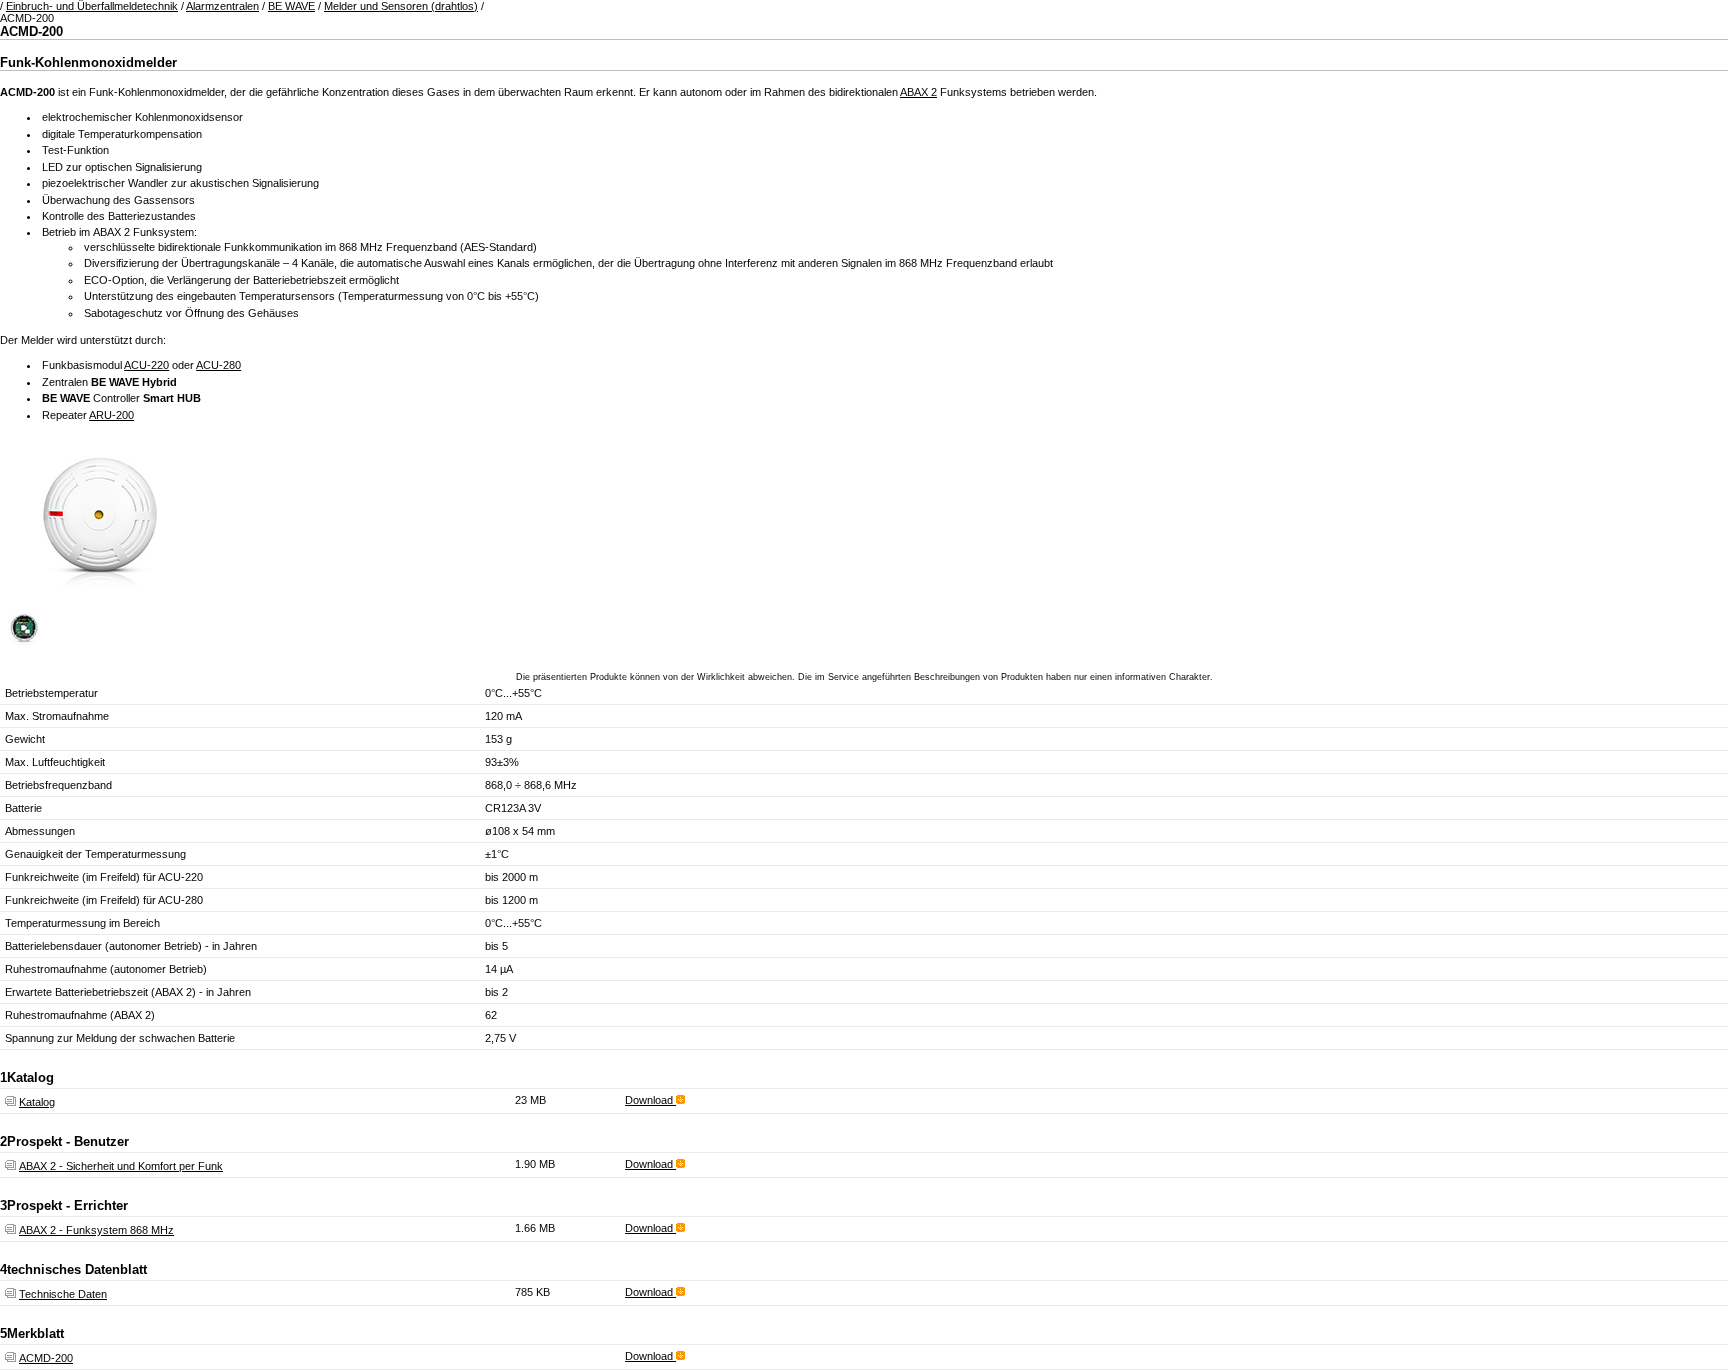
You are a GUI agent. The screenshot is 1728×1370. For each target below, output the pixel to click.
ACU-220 (146, 365)
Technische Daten (63, 1294)
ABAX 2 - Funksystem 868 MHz (96, 1230)
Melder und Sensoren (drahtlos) (401, 6)
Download (650, 1100)
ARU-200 (111, 415)
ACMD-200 (46, 1358)
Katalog (37, 1102)
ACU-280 (218, 365)
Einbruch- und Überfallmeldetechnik (92, 6)
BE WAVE (291, 6)
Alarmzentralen (222, 6)
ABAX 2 (918, 92)
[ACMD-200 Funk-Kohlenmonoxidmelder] (100, 600)
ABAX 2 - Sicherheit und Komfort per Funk (121, 1166)
